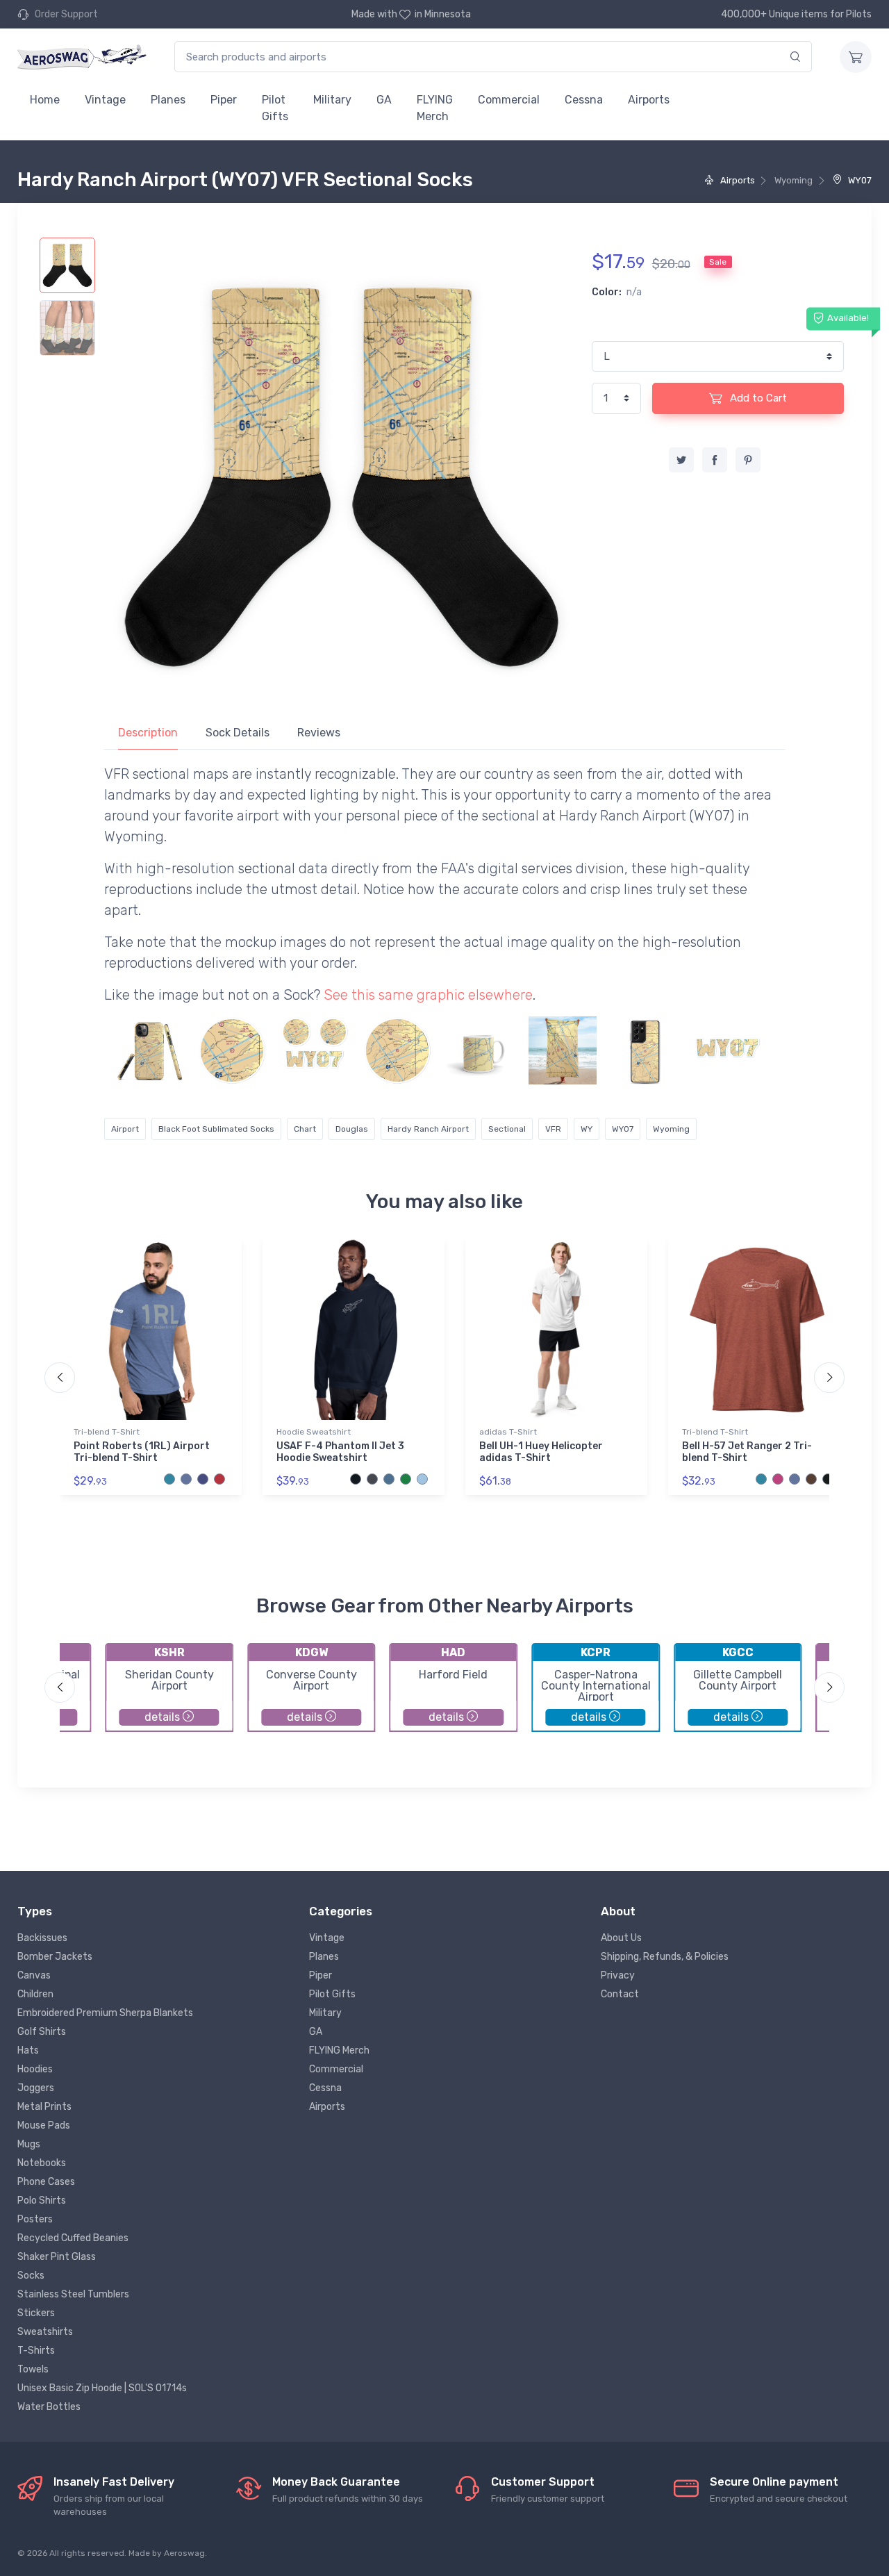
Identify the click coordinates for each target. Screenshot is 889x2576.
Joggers (36, 2088)
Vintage (105, 100)
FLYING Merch (435, 108)
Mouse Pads (44, 2125)
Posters (35, 2219)
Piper (224, 100)
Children (35, 1994)
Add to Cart (757, 398)
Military (332, 100)
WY (587, 1129)
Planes (168, 100)
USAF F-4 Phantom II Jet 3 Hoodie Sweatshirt (340, 1452)
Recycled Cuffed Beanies (73, 2238)
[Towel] (563, 1050)
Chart (305, 1129)
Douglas (352, 1129)
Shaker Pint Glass (57, 2257)
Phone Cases (46, 2182)
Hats (28, 2050)
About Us (621, 1938)
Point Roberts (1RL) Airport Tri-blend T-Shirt (142, 1452)
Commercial (509, 100)
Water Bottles (49, 2407)
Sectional (507, 1129)
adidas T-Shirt (508, 1432)
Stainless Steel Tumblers (73, 2294)
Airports (649, 100)
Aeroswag (184, 2553)
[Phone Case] (149, 1050)
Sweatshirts (45, 2332)
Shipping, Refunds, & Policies (665, 1957)
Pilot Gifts (275, 108)
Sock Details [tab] (238, 733)
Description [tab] (148, 733)
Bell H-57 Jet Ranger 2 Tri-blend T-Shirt (747, 1452)
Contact (620, 1994)
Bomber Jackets (55, 1957)
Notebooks (42, 2163)
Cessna (584, 100)
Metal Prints (44, 2107)
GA (384, 100)
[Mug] (480, 1050)
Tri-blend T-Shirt (107, 1432)
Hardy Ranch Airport (428, 1129)
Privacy (618, 1975)
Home (45, 100)
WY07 (859, 180)
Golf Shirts (42, 2032)
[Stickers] (232, 1050)
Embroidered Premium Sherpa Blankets (105, 2013)
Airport (125, 1129)
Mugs (29, 2144)
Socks (31, 2276)
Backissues (42, 1938)
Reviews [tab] (319, 733)
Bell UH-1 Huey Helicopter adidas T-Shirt (541, 1452)
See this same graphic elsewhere (428, 995)
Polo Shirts (42, 2201)
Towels (33, 2369)
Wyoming (671, 1129)
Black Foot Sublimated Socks (216, 1129)
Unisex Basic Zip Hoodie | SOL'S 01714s (102, 2388)
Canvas (34, 1975)
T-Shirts (36, 2351)
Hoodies (35, 2069)
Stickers (36, 2313)
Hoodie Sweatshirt (314, 1432)
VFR (553, 1129)
